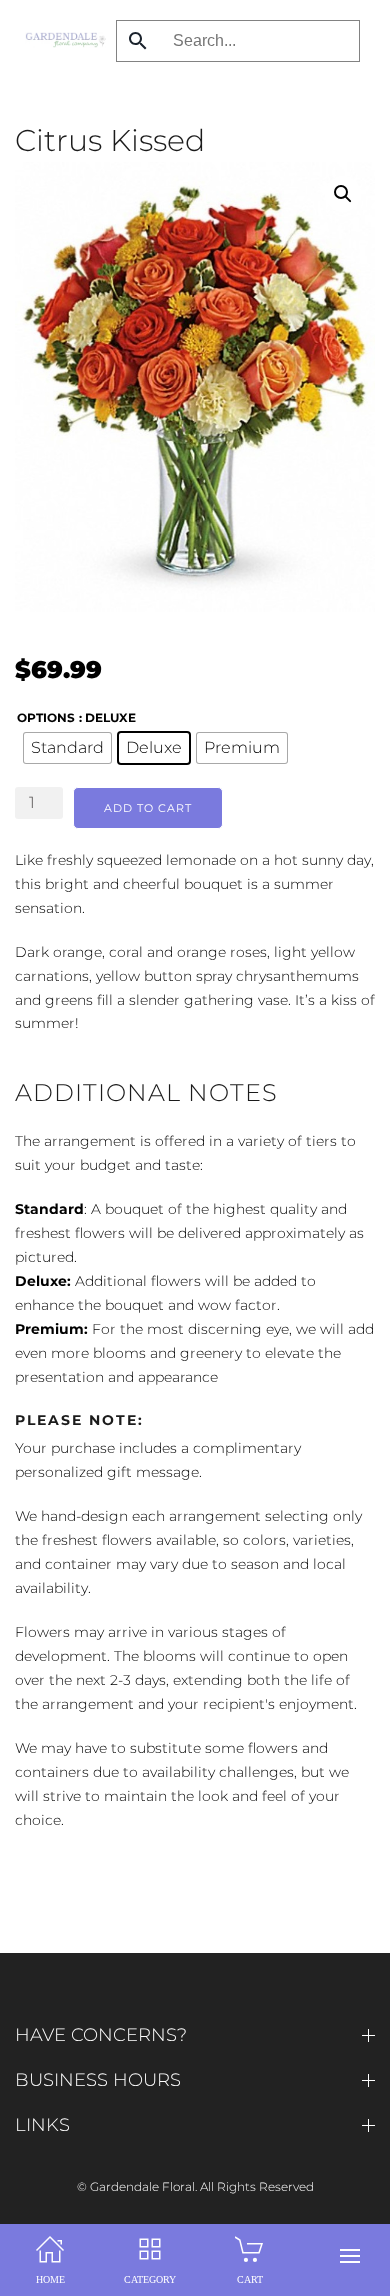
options (46, 717)
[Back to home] (60, 40)
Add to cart (148, 808)
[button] (350, 2256)
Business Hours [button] (98, 2080)
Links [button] (42, 2125)
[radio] (67, 748)
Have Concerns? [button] (101, 2035)
